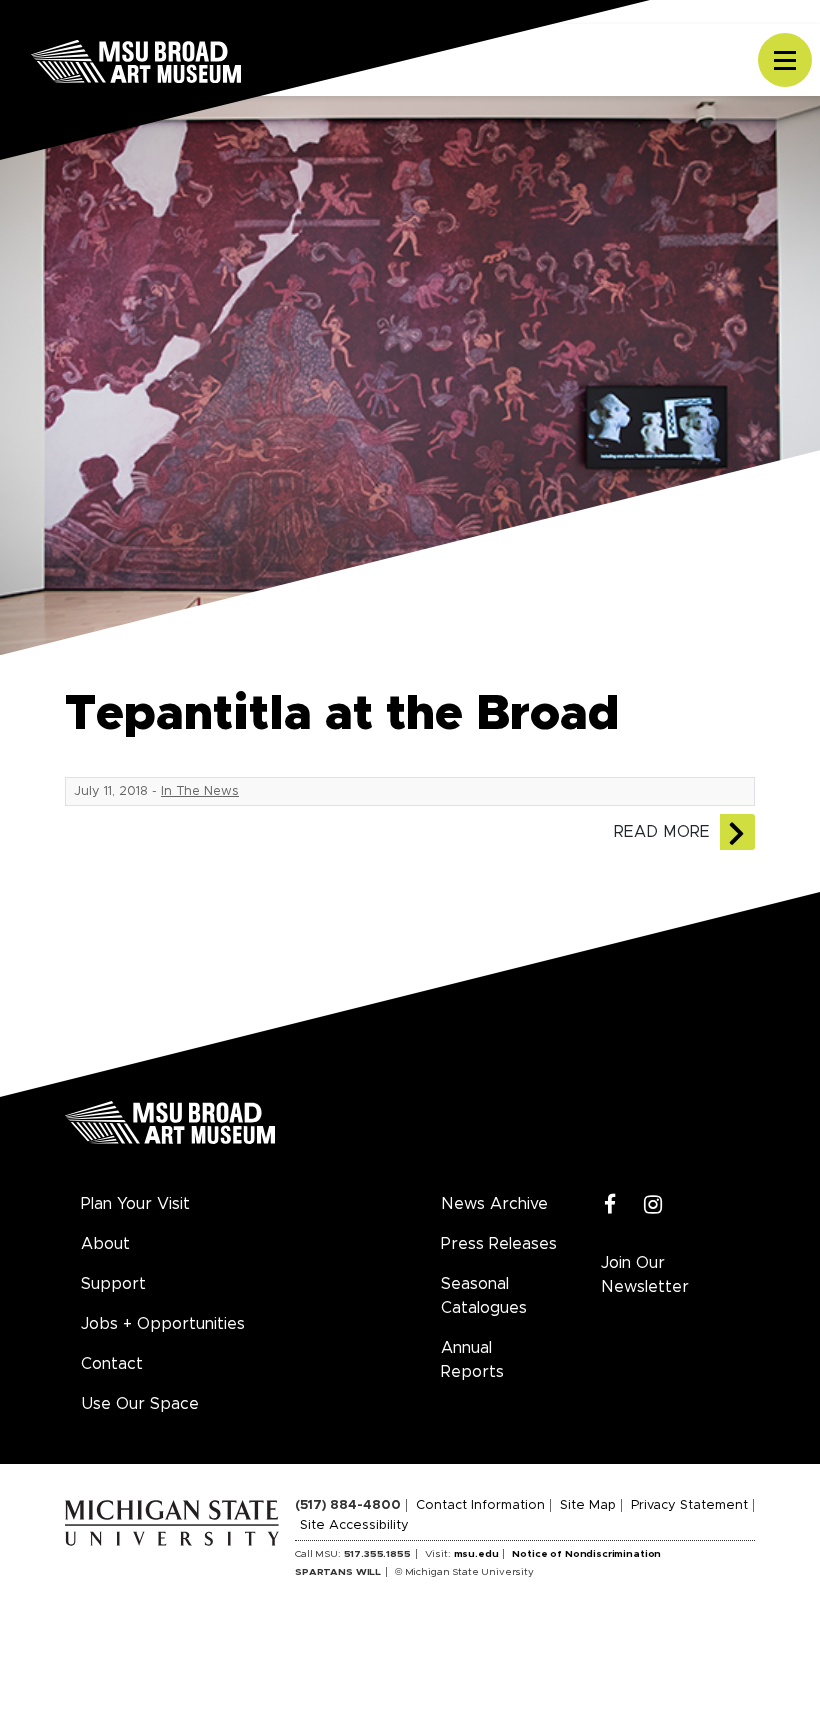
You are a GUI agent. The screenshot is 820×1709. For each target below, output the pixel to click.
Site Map (588, 1505)
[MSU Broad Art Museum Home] (170, 1130)
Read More (662, 832)
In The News (200, 791)
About (105, 1244)
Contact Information (480, 1505)
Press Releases (499, 1244)
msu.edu (476, 1554)
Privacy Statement (689, 1505)
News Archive (494, 1204)
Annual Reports (472, 1360)
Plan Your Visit (135, 1204)
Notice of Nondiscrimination (586, 1554)
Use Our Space (140, 1404)
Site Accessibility (354, 1525)
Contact (112, 1364)
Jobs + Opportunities (163, 1324)
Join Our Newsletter (645, 1275)
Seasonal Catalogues (484, 1296)
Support (113, 1284)
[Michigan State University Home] (180, 1520)
